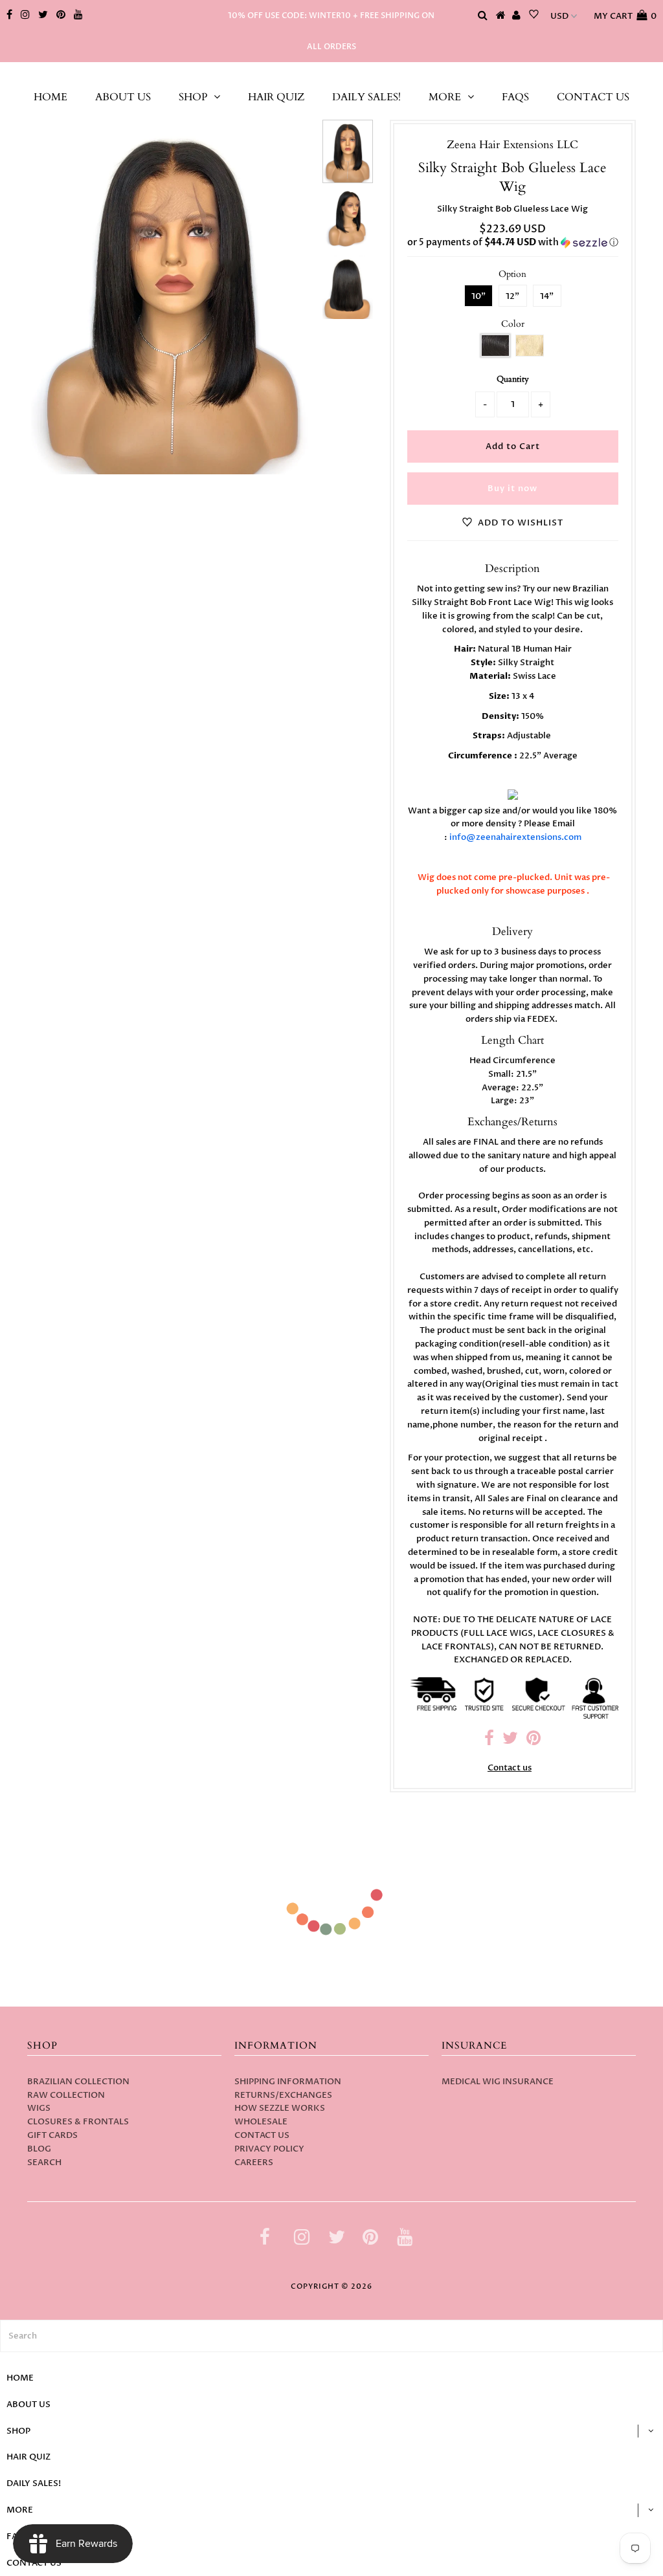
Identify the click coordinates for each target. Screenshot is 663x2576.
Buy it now (512, 489)
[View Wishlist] (534, 16)
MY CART (625, 16)
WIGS (39, 2108)
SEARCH (44, 2163)
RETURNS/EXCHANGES (283, 2095)
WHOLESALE (261, 2122)
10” (478, 296)
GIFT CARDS (52, 2135)
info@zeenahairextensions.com (515, 837)
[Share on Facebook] (489, 1741)
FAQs (515, 97)
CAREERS (254, 2163)
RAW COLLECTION (66, 2095)
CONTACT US (593, 97)
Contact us (510, 1768)
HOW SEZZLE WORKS (280, 2108)
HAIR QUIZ (276, 97)
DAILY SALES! (366, 97)
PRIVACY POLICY (269, 2149)
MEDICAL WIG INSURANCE (498, 2082)
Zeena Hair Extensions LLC (331, 75)
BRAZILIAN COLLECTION (78, 2082)
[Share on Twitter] (510, 1741)
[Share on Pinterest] (534, 1741)
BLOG (39, 2149)
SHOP (193, 97)
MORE (445, 97)
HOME (51, 97)
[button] (513, 242)
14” (547, 296)
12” (512, 296)
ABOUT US (123, 97)
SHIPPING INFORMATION (288, 2082)
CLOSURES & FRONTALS (78, 2122)
